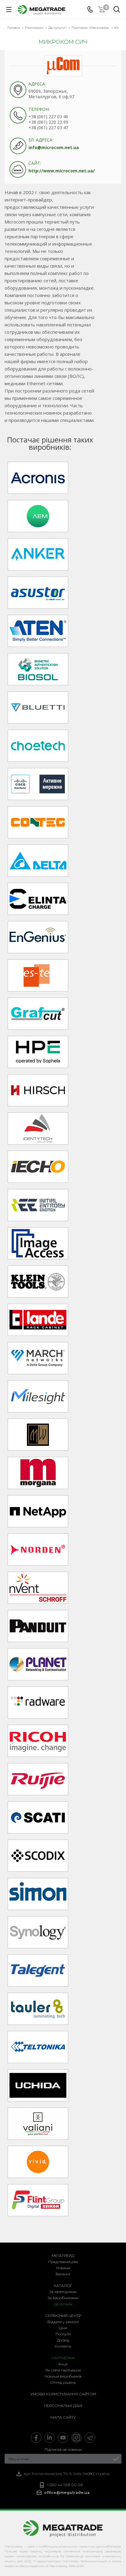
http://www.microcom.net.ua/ (62, 171)
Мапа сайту (63, 2417)
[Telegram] (90, 2438)
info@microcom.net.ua (54, 147)
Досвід (63, 2340)
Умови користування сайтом (63, 2394)
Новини (63, 2268)
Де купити (63, 2304)
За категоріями (63, 2292)
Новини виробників (63, 2376)
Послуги (63, 2334)
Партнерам (63, 2358)
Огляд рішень (63, 2382)
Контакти (63, 2346)
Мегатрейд (63, 2256)
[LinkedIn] (50, 2438)
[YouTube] (63, 2438)
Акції (63, 2364)
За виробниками (63, 2298)
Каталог (63, 2286)
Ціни (63, 2328)
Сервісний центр (63, 2316)
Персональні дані (63, 2406)
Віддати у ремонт (63, 2322)
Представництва (63, 2262)
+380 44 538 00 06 (65, 2485)
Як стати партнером (63, 2370)
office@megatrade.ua (67, 2493)
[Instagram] (76, 2438)
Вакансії (63, 2274)
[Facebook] (36, 2438)
